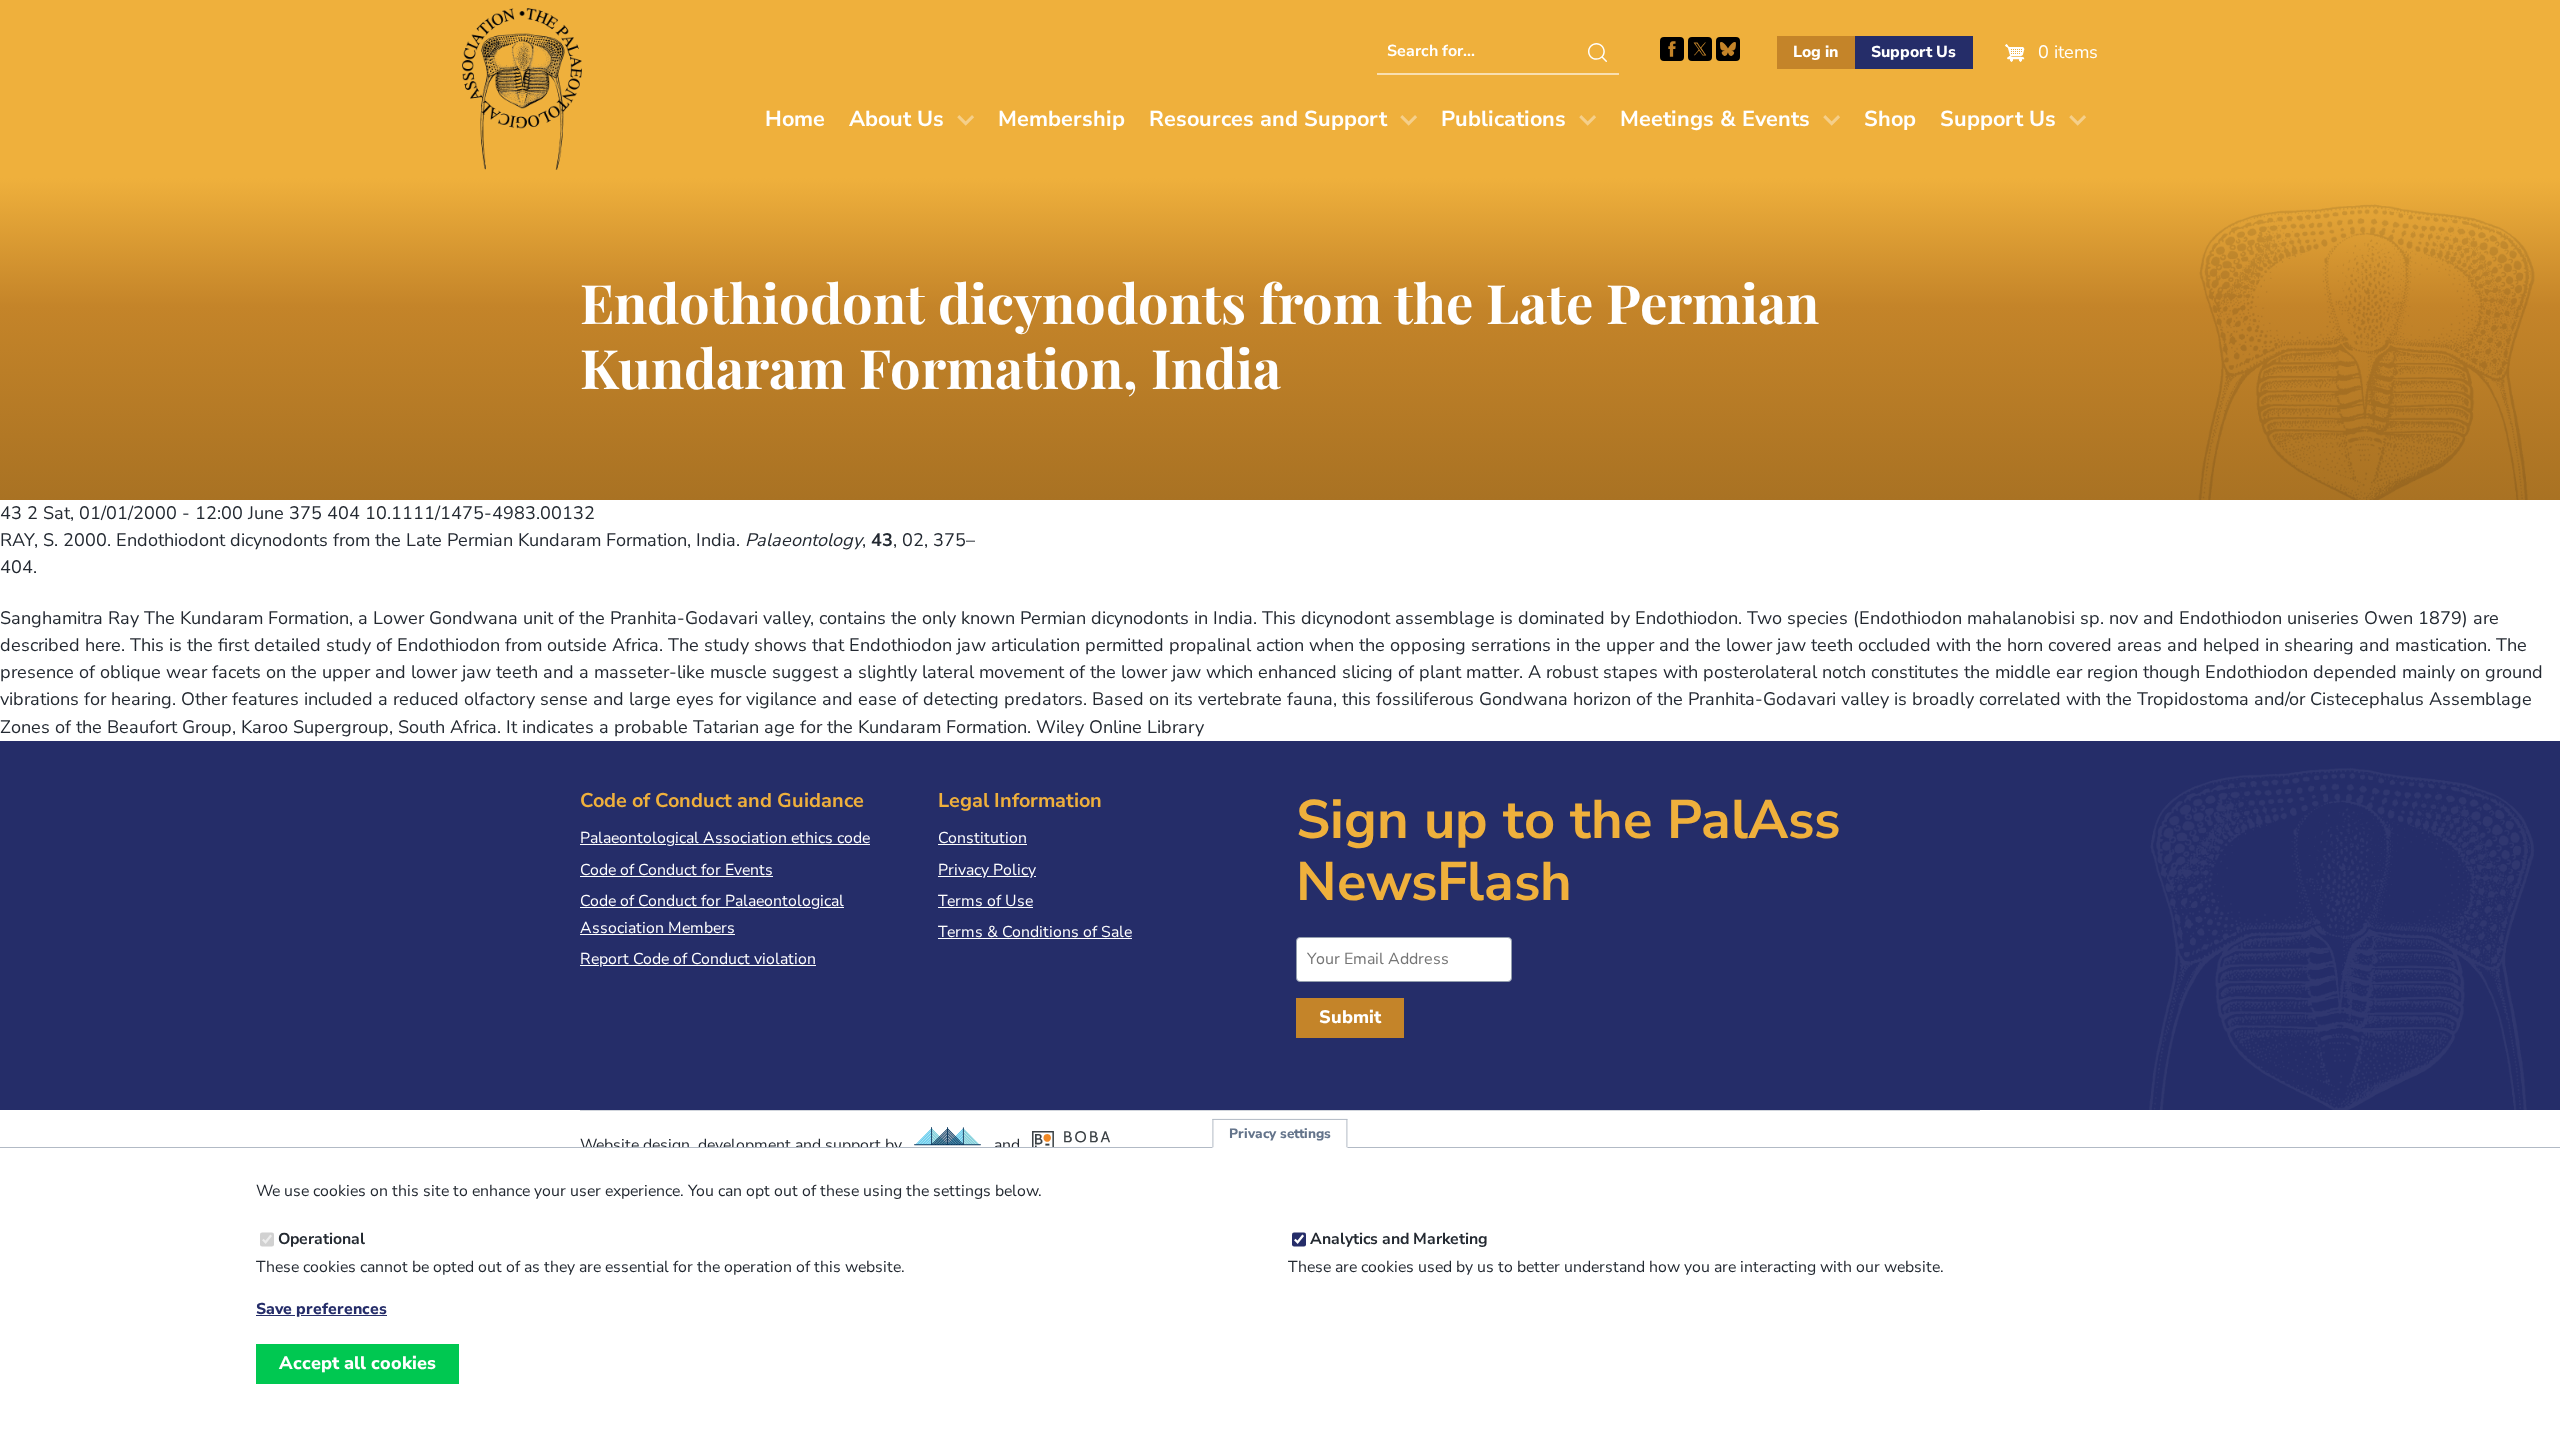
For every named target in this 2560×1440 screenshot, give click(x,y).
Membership (1061, 119)
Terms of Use (985, 901)
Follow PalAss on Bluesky (1728, 49)
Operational (321, 1239)
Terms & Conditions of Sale (1035, 932)
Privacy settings (1280, 1133)
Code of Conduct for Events (676, 870)
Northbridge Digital (948, 1145)
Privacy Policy (987, 870)
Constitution (982, 838)
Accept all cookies (357, 1363)
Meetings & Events (1715, 119)
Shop (1890, 119)
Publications (1503, 119)
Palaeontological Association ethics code (725, 838)
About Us (896, 119)
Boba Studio (1081, 1145)
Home (795, 119)
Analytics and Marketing (1399, 1239)
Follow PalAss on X (1700, 49)
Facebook (1672, 49)
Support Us (1913, 52)
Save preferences (321, 1309)
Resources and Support (1268, 119)
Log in (1815, 52)
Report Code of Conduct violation (698, 959)
